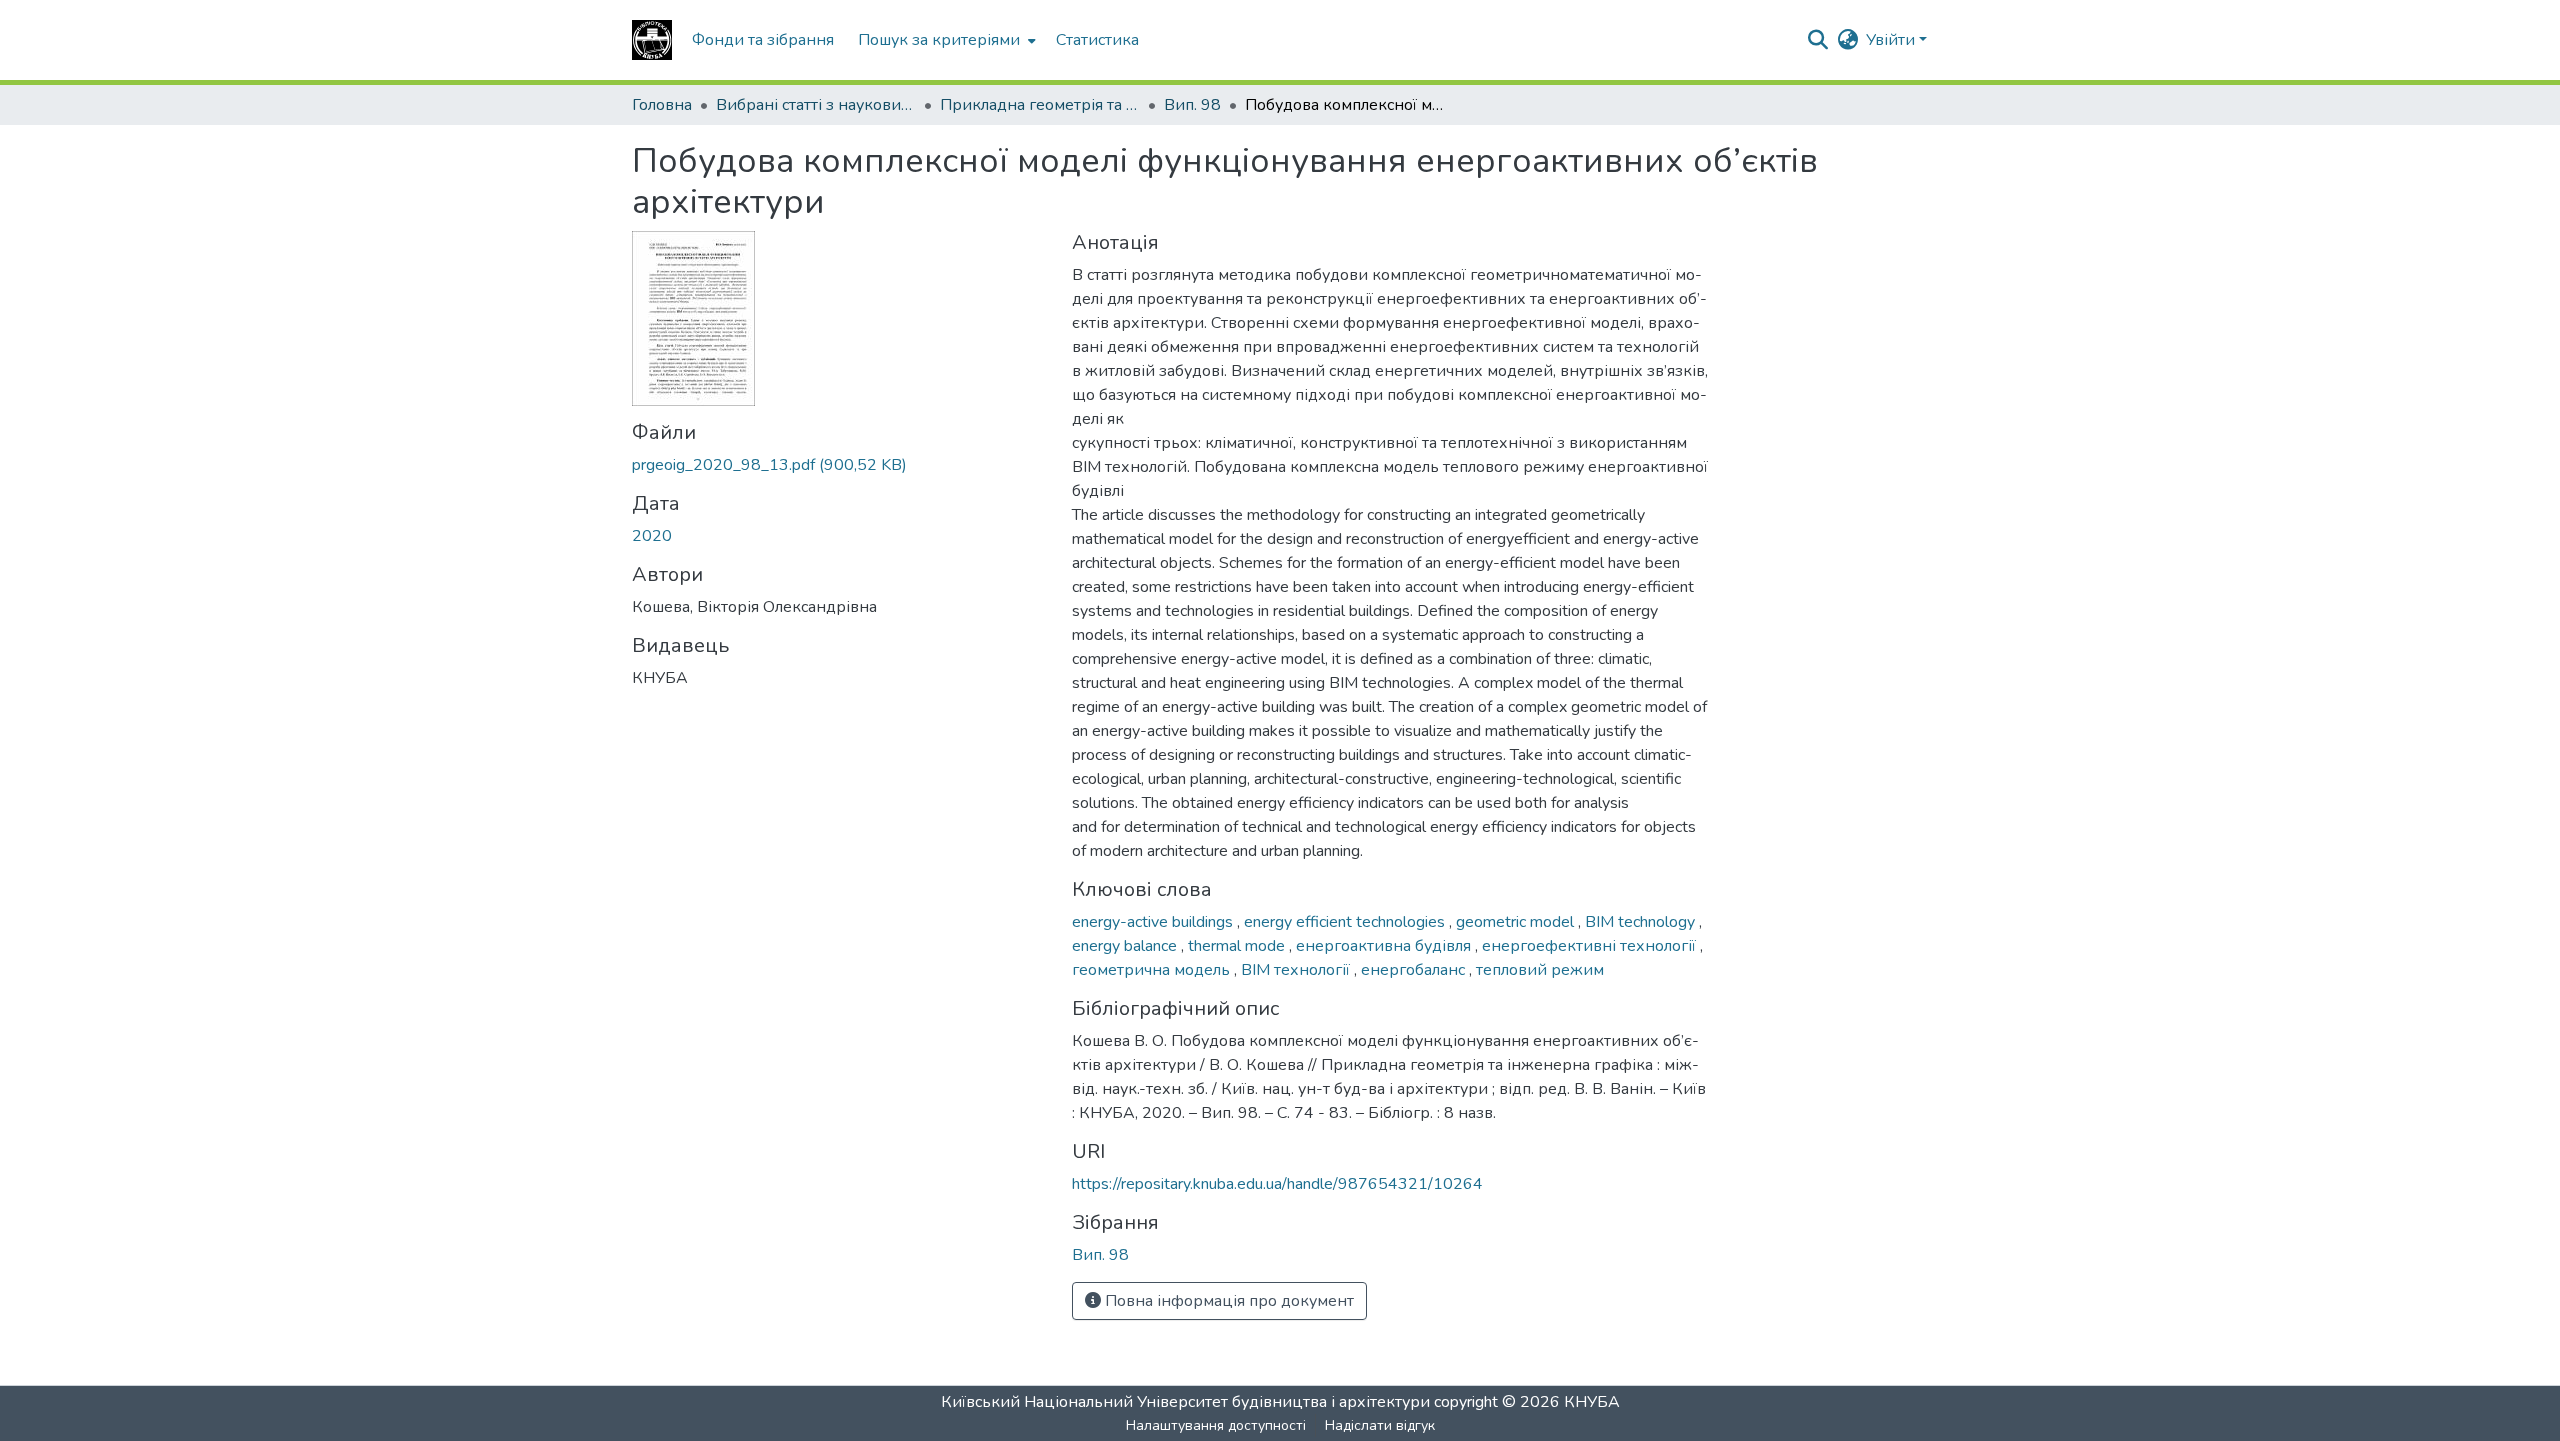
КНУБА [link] (1592, 1402)
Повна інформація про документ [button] (1227, 1301)
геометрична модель (1153, 970)
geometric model (1517, 922)
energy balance (1126, 946)
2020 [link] (652, 536)
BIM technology (1642, 922)
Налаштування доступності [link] (1216, 1425)
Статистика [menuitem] (1097, 40)
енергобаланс (1415, 970)
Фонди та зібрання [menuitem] (763, 40)
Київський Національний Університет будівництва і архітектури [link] (1185, 1402)
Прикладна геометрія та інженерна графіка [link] (1040, 105)
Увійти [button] (1892, 40)
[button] (652, 40)
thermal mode (1238, 946)
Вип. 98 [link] (1192, 105)
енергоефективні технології (1591, 946)
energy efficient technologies (1346, 922)
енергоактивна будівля (1385, 946)
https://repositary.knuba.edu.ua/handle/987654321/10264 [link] (1277, 1184)
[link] (840, 465)
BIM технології (1297, 970)
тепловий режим (1540, 970)
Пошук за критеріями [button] (939, 40)
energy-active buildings (1154, 922)
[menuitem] (945, 40)
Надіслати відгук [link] (1380, 1425)
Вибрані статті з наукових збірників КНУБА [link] (816, 105)
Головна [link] (662, 105)
